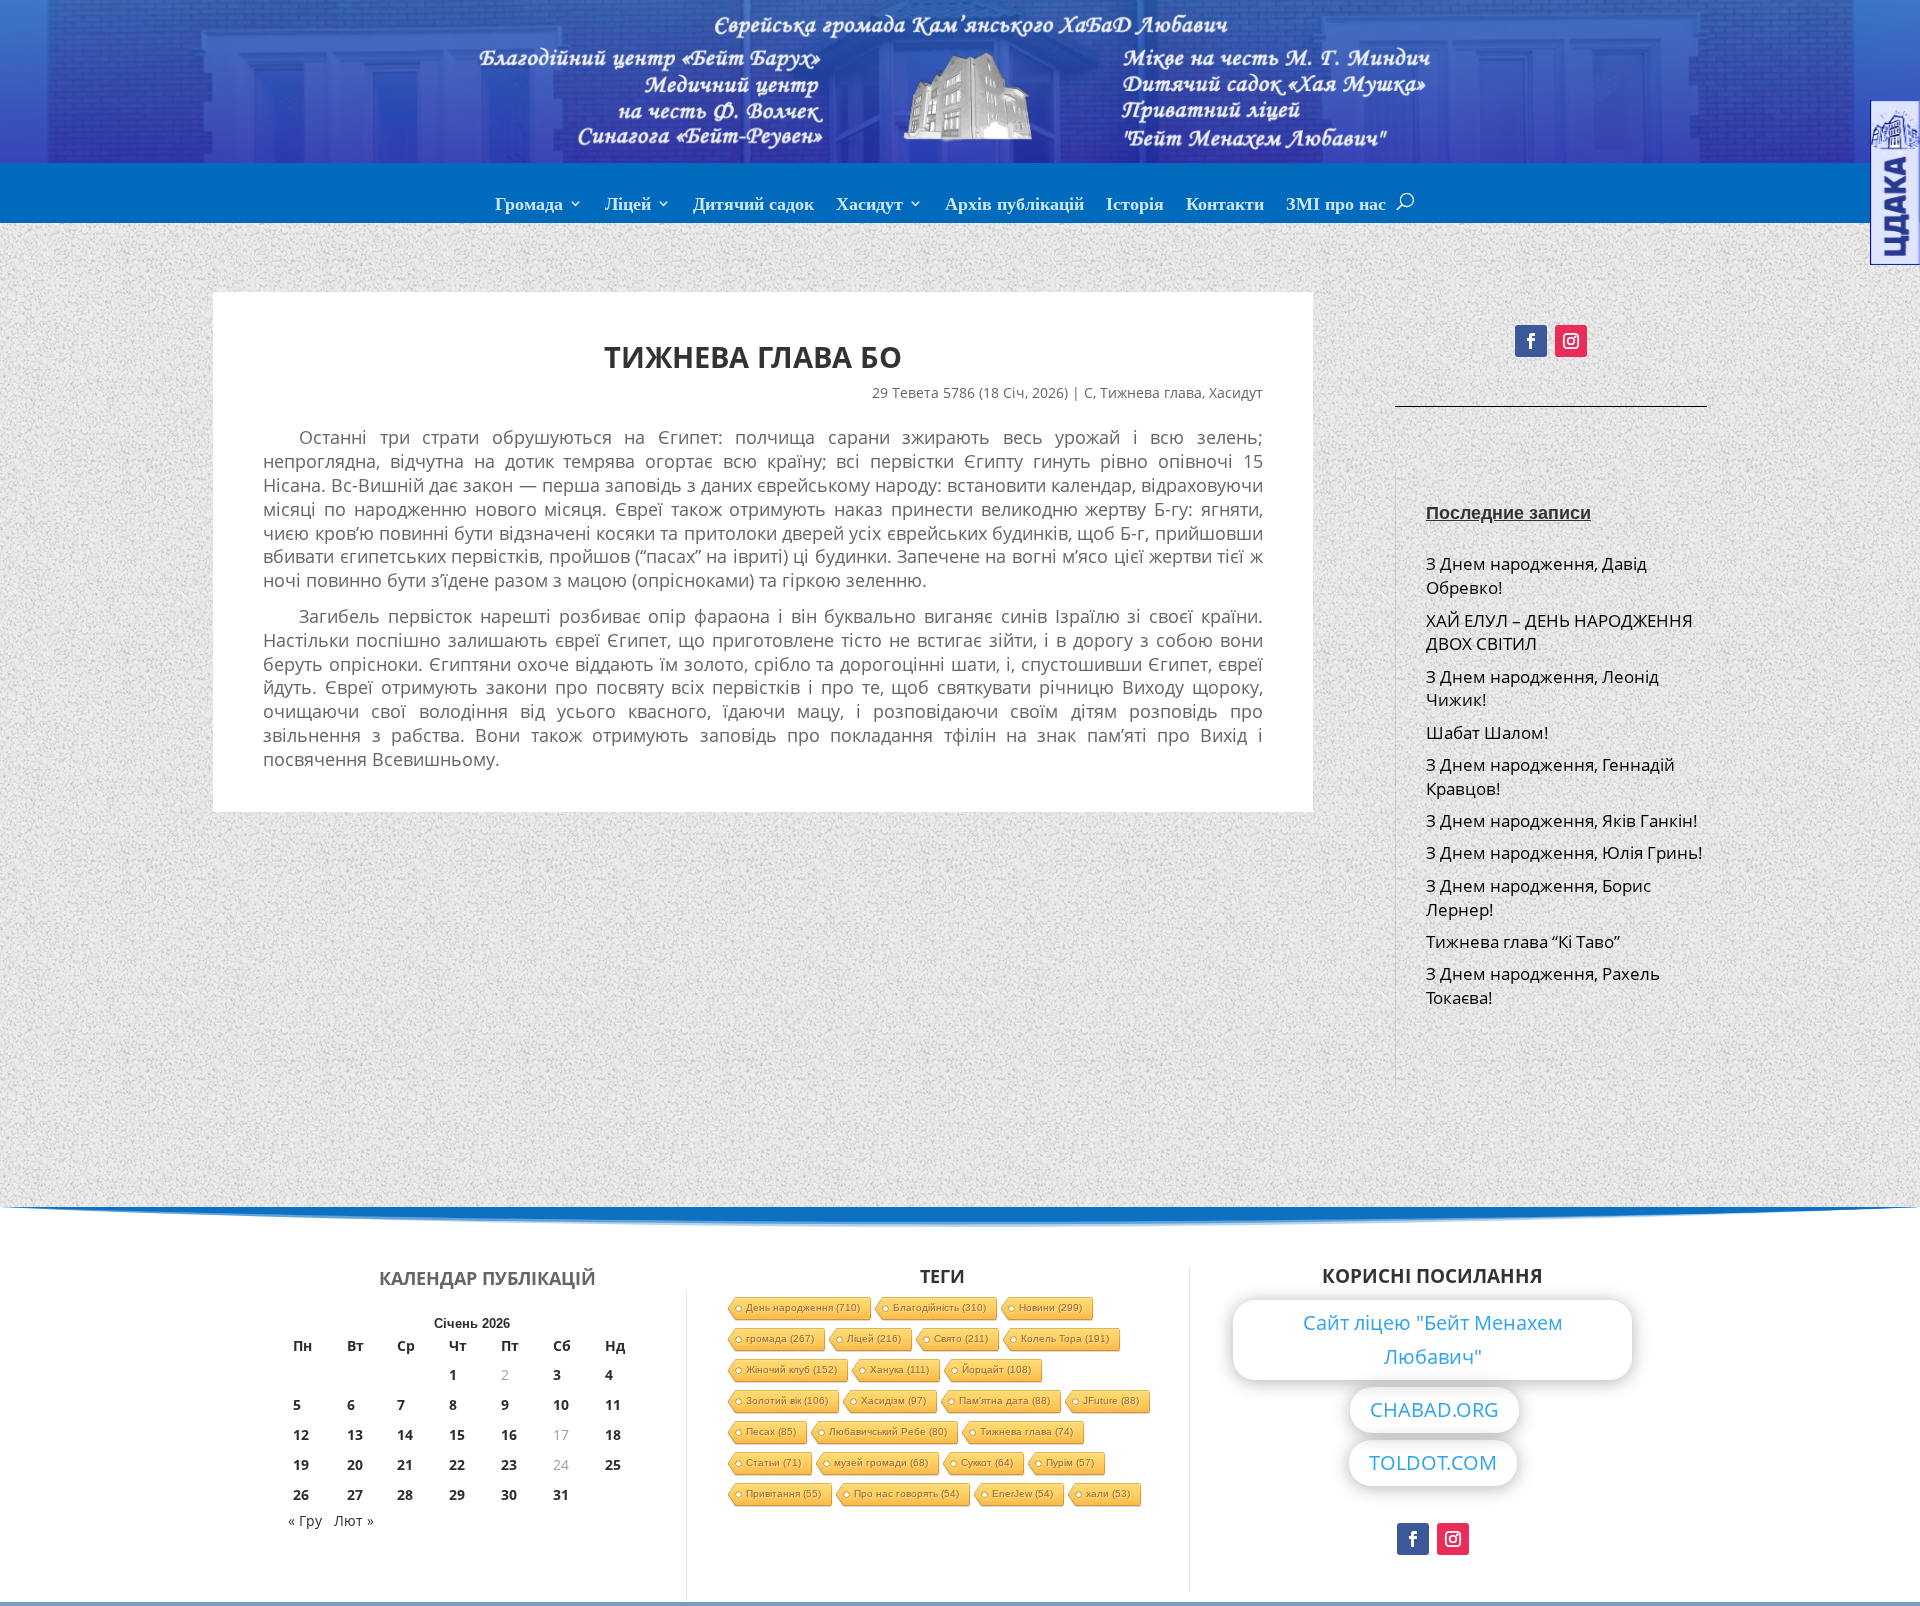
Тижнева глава (1151, 392)
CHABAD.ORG (1434, 1409)
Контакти (1225, 206)
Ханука (899, 1369)
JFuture (1111, 1400)
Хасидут (869, 206)
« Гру (305, 1520)
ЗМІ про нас (1336, 206)
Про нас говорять (906, 1493)
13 (355, 1434)
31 (561, 1494)
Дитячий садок (753, 206)
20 (355, 1464)
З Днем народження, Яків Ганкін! (1562, 820)
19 (301, 1464)
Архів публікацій (1014, 206)
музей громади (881, 1462)
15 (457, 1434)
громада (780, 1338)
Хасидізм (893, 1400)
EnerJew (1022, 1493)
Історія (1135, 206)
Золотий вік (787, 1400)
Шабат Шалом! (1487, 732)
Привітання (783, 1493)
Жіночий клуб (791, 1369)
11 (613, 1404)
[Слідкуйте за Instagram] (1571, 341)
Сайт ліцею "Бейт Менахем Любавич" (1433, 1339)
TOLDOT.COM (1433, 1462)
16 (509, 1434)
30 (509, 1494)
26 (301, 1494)
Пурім (1070, 1462)
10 (561, 1404)
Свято (961, 1338)
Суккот (987, 1462)
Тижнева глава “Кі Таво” (1523, 941)
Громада (529, 206)
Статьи (773, 1462)
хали (1108, 1493)
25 (613, 1464)
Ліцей (628, 206)
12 (301, 1434)
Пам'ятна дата (1004, 1400)
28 (405, 1494)
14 (405, 1434)
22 (457, 1464)
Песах (771, 1431)
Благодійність (939, 1307)
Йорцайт (996, 1369)
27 (355, 1494)
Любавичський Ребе (888, 1431)
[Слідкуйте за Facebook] (1531, 341)
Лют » (354, 1520)
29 (457, 1494)
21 (405, 1464)
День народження (803, 1307)
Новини (1050, 1307)
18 (613, 1434)
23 (509, 1464)
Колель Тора (1065, 1338)
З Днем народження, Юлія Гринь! (1564, 852)
